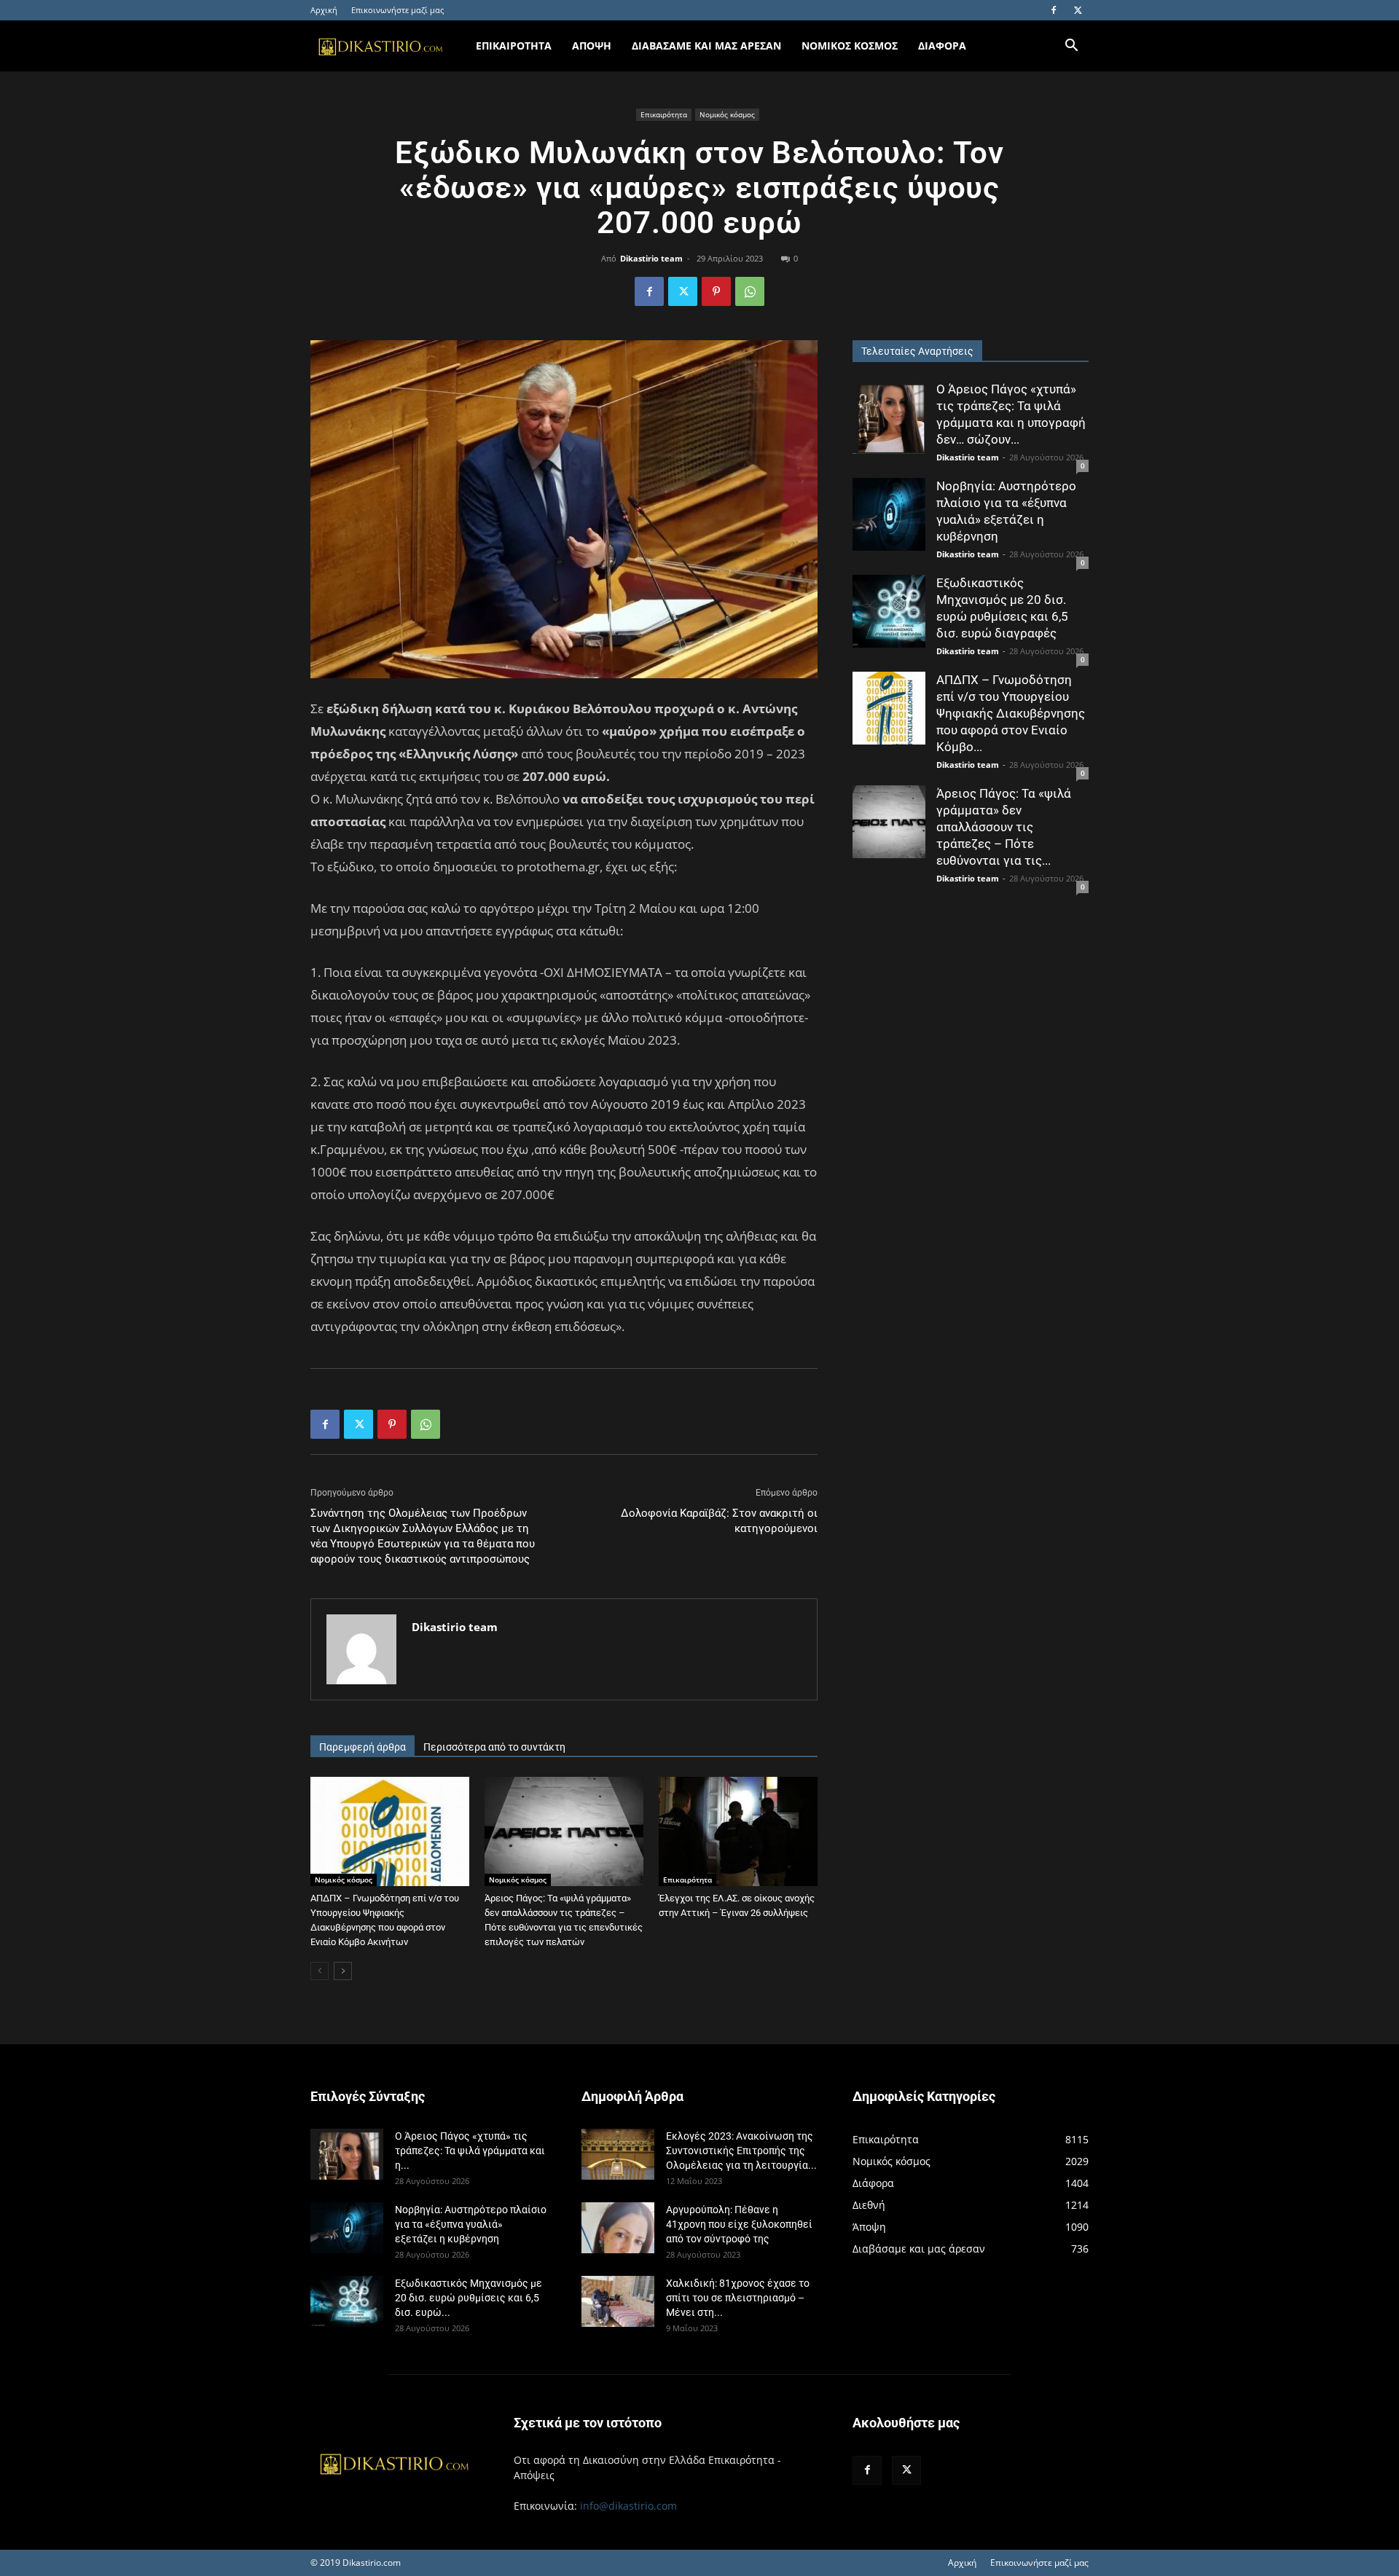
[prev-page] (320, 1971)
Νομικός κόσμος (727, 114)
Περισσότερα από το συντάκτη (494, 1747)
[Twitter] (1078, 10)
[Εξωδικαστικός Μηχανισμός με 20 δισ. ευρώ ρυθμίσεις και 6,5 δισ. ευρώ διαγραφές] (889, 611)
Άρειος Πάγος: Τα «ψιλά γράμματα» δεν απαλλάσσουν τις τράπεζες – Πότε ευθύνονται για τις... (1004, 827)
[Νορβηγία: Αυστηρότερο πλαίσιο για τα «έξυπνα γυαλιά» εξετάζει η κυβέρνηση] (889, 514)
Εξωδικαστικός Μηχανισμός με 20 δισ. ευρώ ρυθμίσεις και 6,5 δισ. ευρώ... (469, 2298)
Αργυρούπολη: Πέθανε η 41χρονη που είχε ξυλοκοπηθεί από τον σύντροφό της (739, 2224)
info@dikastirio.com (628, 2506)
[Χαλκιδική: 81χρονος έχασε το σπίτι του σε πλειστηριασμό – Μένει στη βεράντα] (618, 2301)
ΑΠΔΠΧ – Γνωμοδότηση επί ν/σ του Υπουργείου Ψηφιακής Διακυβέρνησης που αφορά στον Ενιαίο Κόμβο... (1011, 713)
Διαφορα (942, 46)
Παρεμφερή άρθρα (363, 1747)
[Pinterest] (716, 291)
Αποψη (592, 46)
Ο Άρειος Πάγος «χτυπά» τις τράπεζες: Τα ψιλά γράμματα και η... (470, 2151)
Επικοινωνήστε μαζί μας (397, 10)
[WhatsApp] (750, 291)
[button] (1071, 47)
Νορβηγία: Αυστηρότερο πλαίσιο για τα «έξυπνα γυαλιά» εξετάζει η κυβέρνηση (471, 2224)
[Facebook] (1054, 10)
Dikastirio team (651, 258)
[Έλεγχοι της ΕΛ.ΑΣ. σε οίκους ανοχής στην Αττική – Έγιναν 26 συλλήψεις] (738, 1831)
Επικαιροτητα (514, 46)
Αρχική (324, 10)
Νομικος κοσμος (850, 46)
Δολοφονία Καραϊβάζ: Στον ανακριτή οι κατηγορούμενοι (719, 1521)
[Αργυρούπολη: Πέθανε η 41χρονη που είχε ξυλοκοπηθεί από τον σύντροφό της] (618, 2228)
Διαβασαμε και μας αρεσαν (706, 46)
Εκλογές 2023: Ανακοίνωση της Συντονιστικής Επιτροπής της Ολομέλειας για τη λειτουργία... (741, 2151)
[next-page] (343, 1971)
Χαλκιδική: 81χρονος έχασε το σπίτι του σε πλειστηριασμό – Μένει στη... (738, 2298)
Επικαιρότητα (664, 114)
